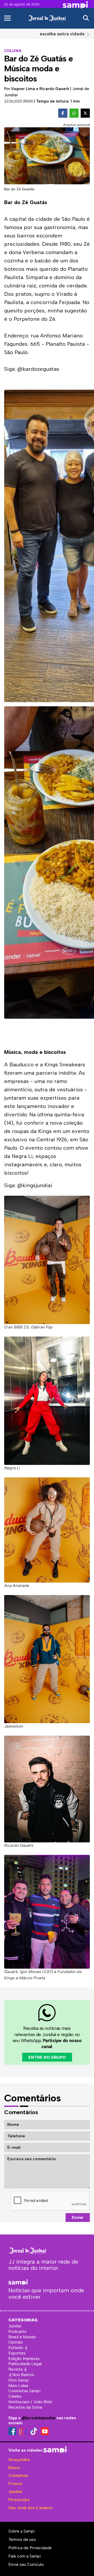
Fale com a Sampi (25, 2556)
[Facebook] (63, 113)
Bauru (14, 2468)
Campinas (18, 2475)
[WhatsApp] (74, 113)
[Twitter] (85, 113)
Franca (15, 2483)
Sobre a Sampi (22, 2531)
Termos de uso (22, 2539)
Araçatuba (19, 2460)
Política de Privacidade (30, 2548)
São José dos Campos (30, 2508)
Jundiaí (15, 2492)
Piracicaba (19, 2500)
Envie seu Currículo (26, 2564)
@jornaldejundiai (39, 2418)
